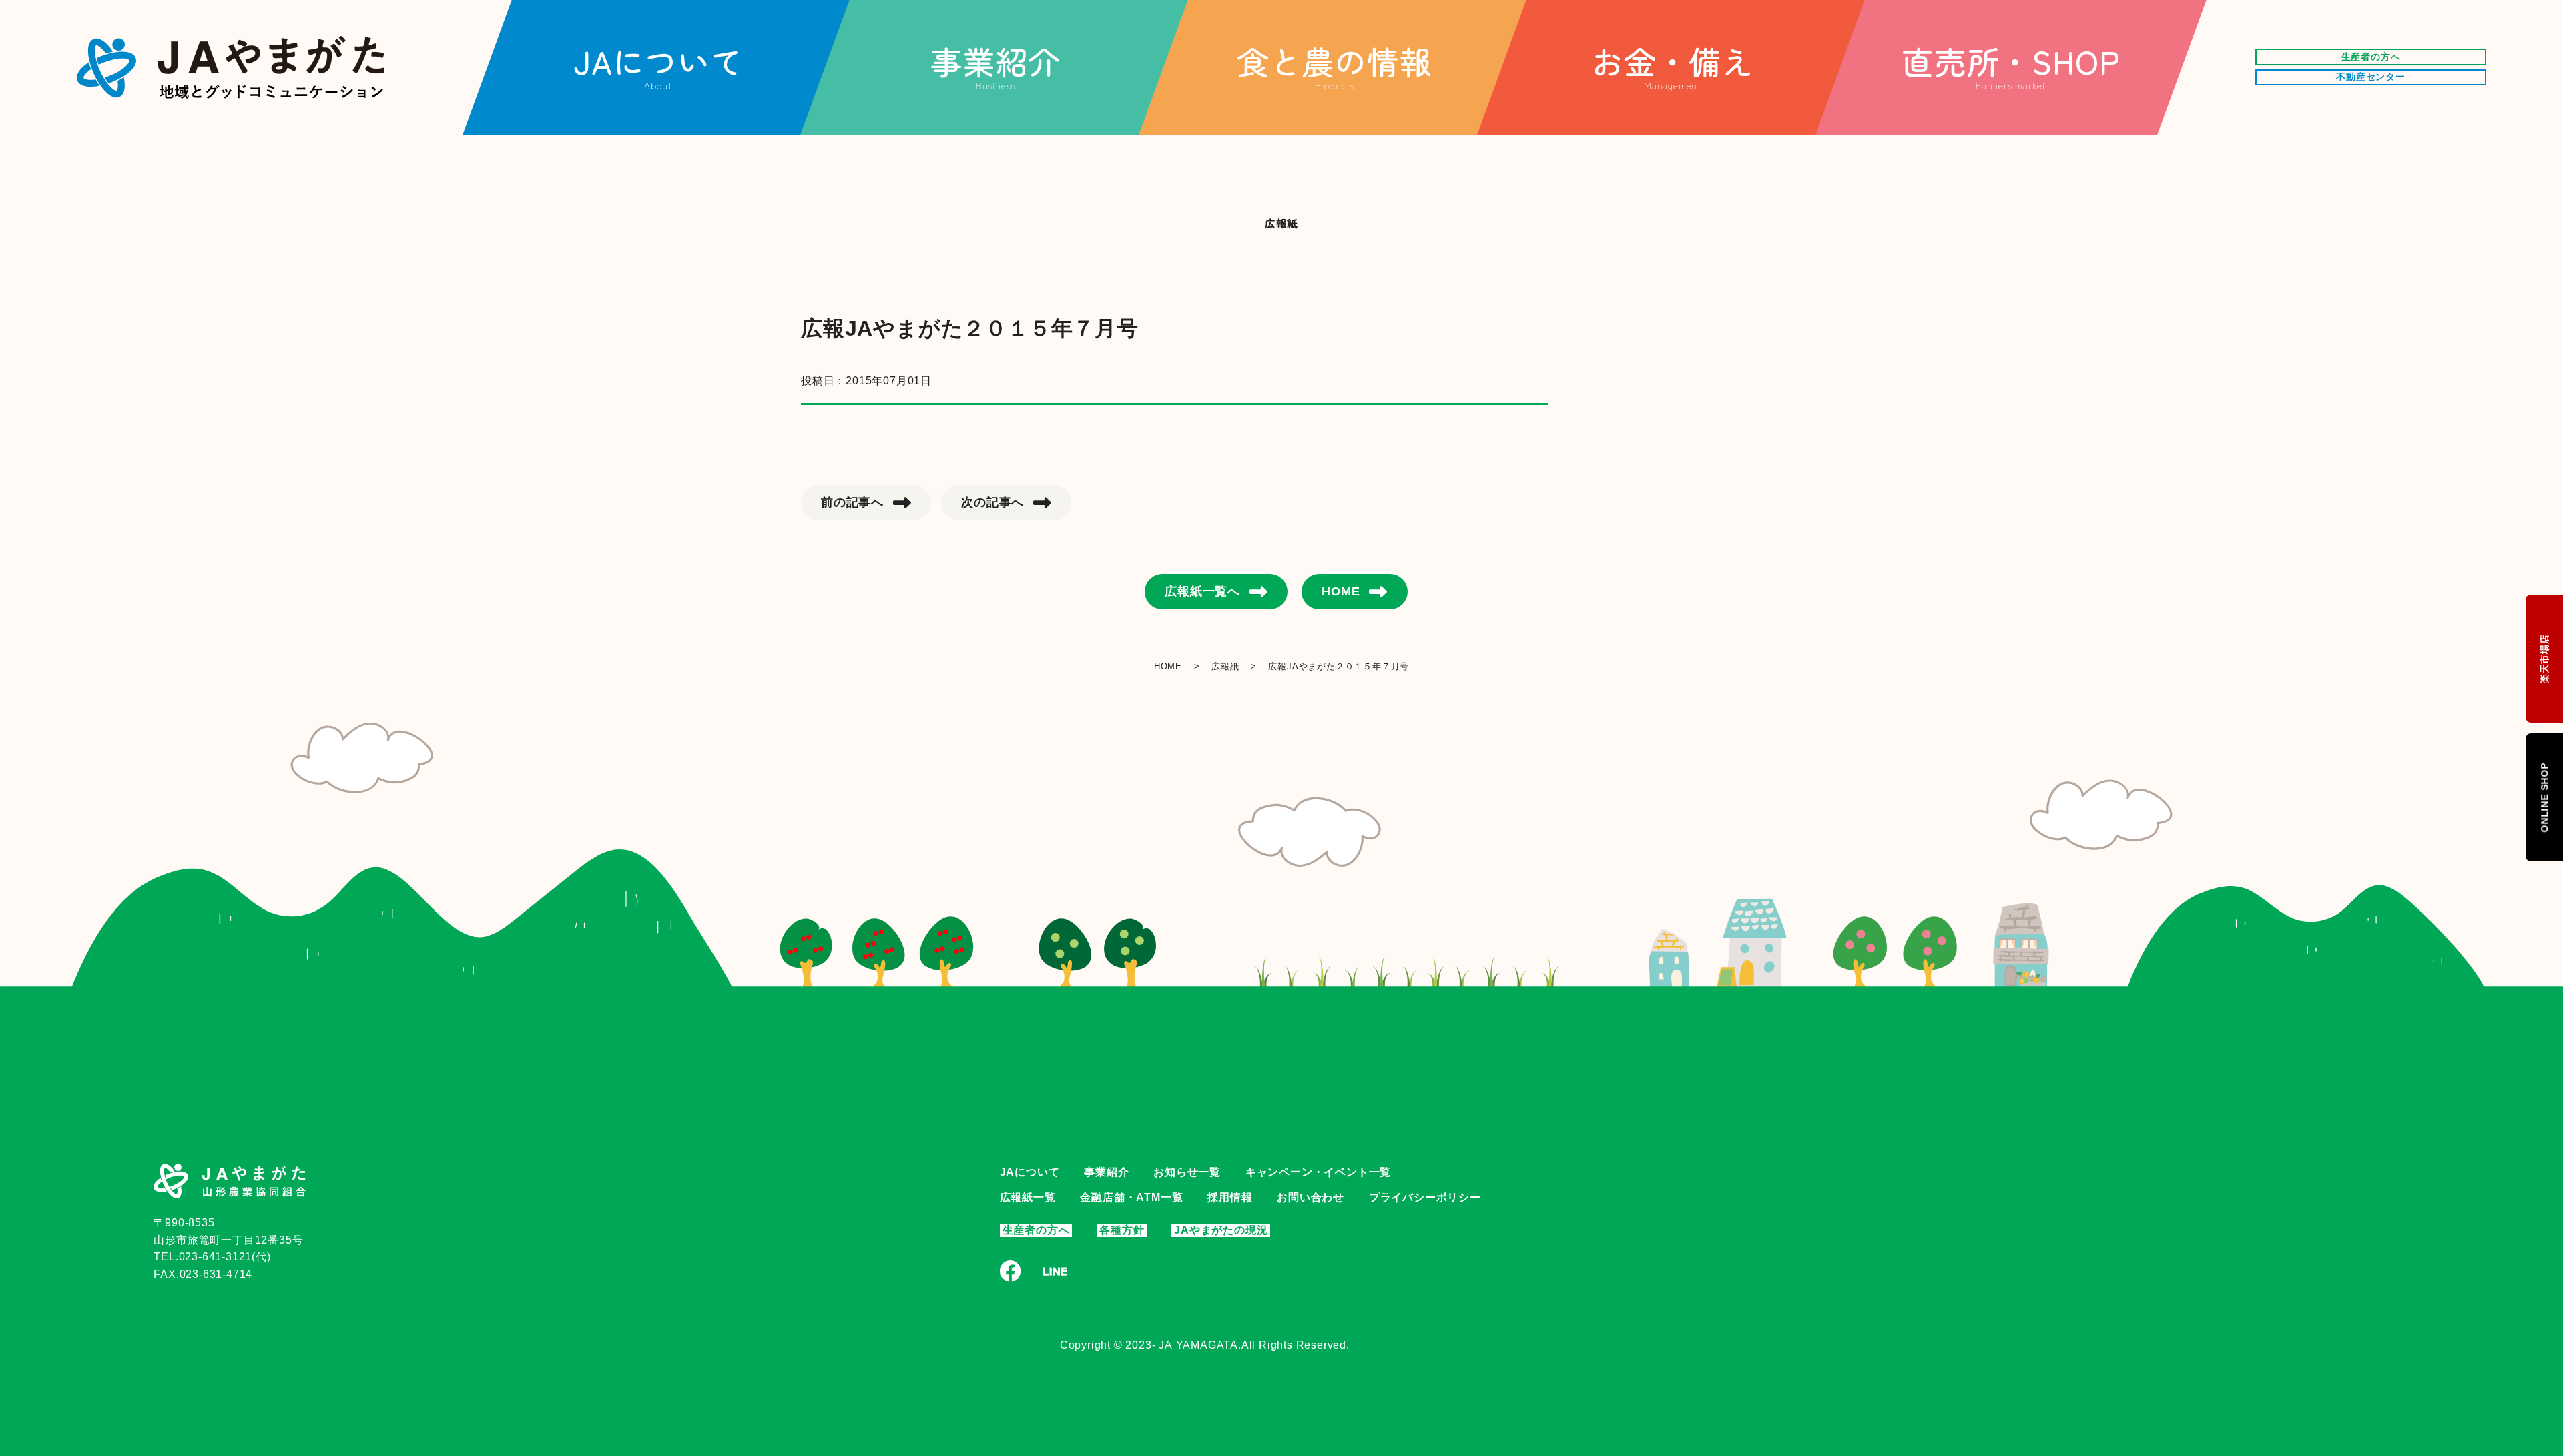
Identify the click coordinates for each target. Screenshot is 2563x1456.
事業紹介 (1106, 1172)
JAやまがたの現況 (1221, 1230)
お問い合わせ (1311, 1197)
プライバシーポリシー (1425, 1197)
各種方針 (1122, 1230)
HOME (1341, 591)
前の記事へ (852, 502)
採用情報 (1230, 1197)
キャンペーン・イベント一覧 (1318, 1172)
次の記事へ (992, 502)
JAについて (1030, 1172)
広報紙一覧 (1028, 1197)
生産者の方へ (1036, 1230)
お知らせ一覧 (1187, 1172)
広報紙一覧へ (1202, 591)
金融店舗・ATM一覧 (1131, 1197)
